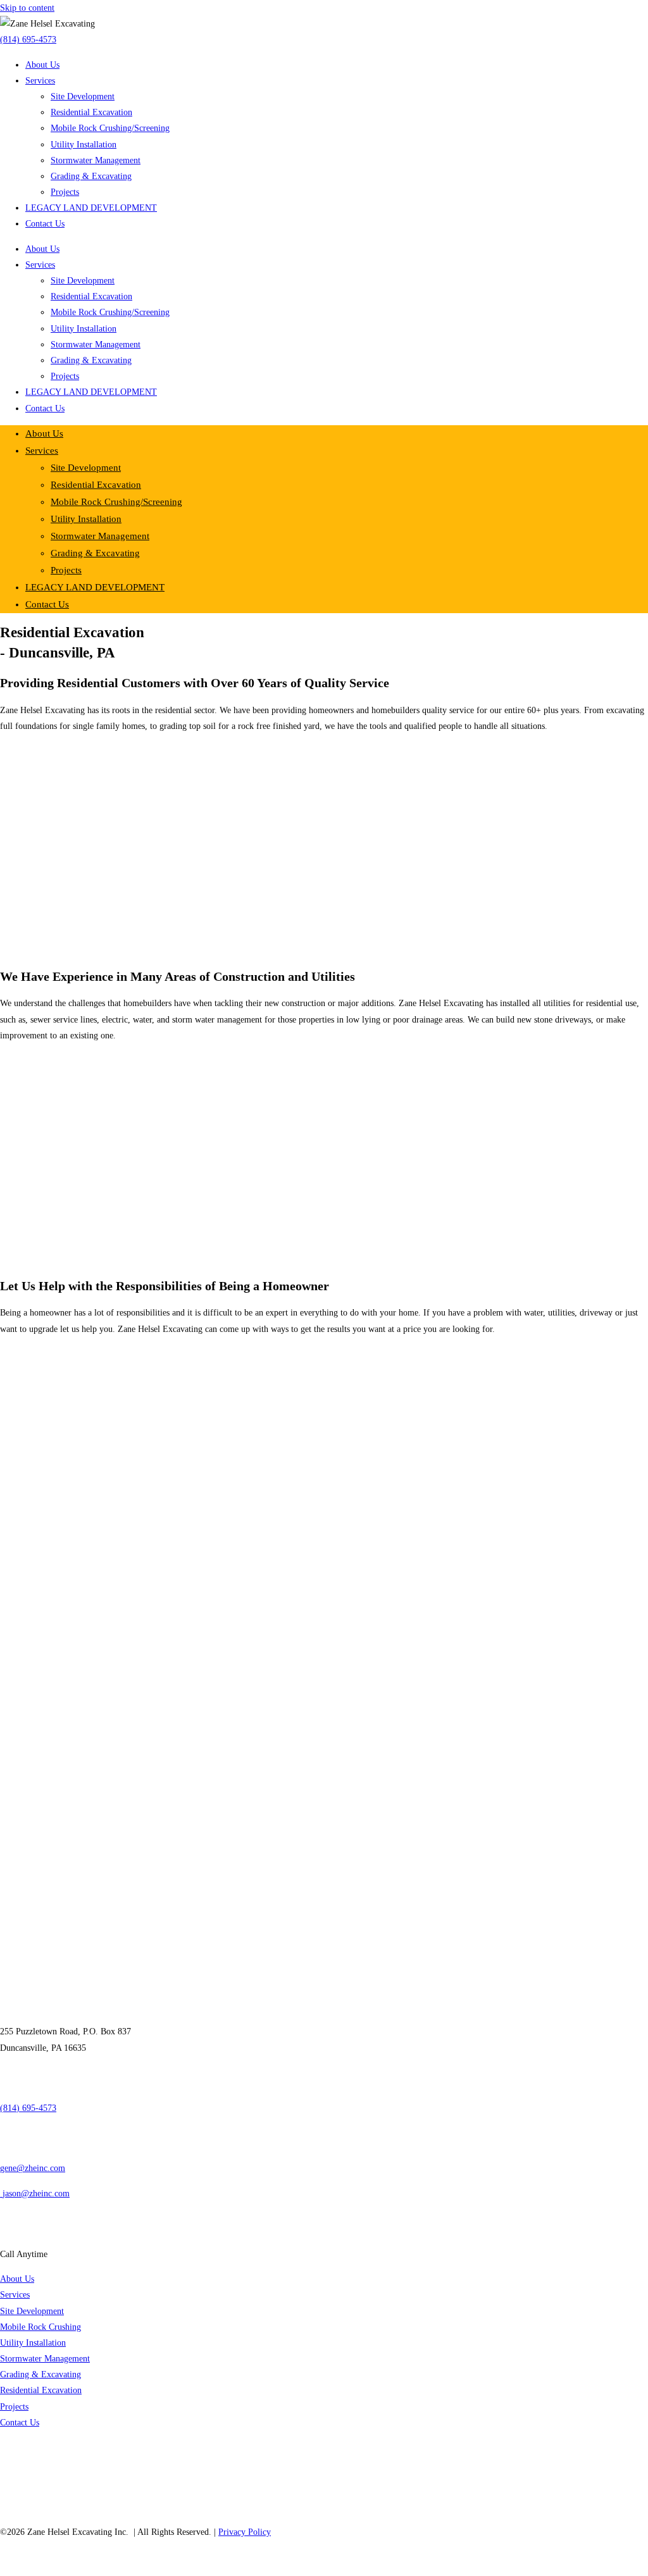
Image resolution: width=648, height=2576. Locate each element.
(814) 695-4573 (28, 40)
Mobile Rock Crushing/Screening (110, 128)
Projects (65, 192)
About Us (42, 65)
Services (40, 81)
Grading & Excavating (91, 176)
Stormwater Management (96, 160)
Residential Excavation (91, 112)
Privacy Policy (245, 2532)
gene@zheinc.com (33, 2168)
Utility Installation (84, 145)
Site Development (83, 96)
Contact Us (45, 224)
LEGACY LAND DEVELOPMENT (91, 208)
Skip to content (27, 8)
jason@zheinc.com (36, 2193)
